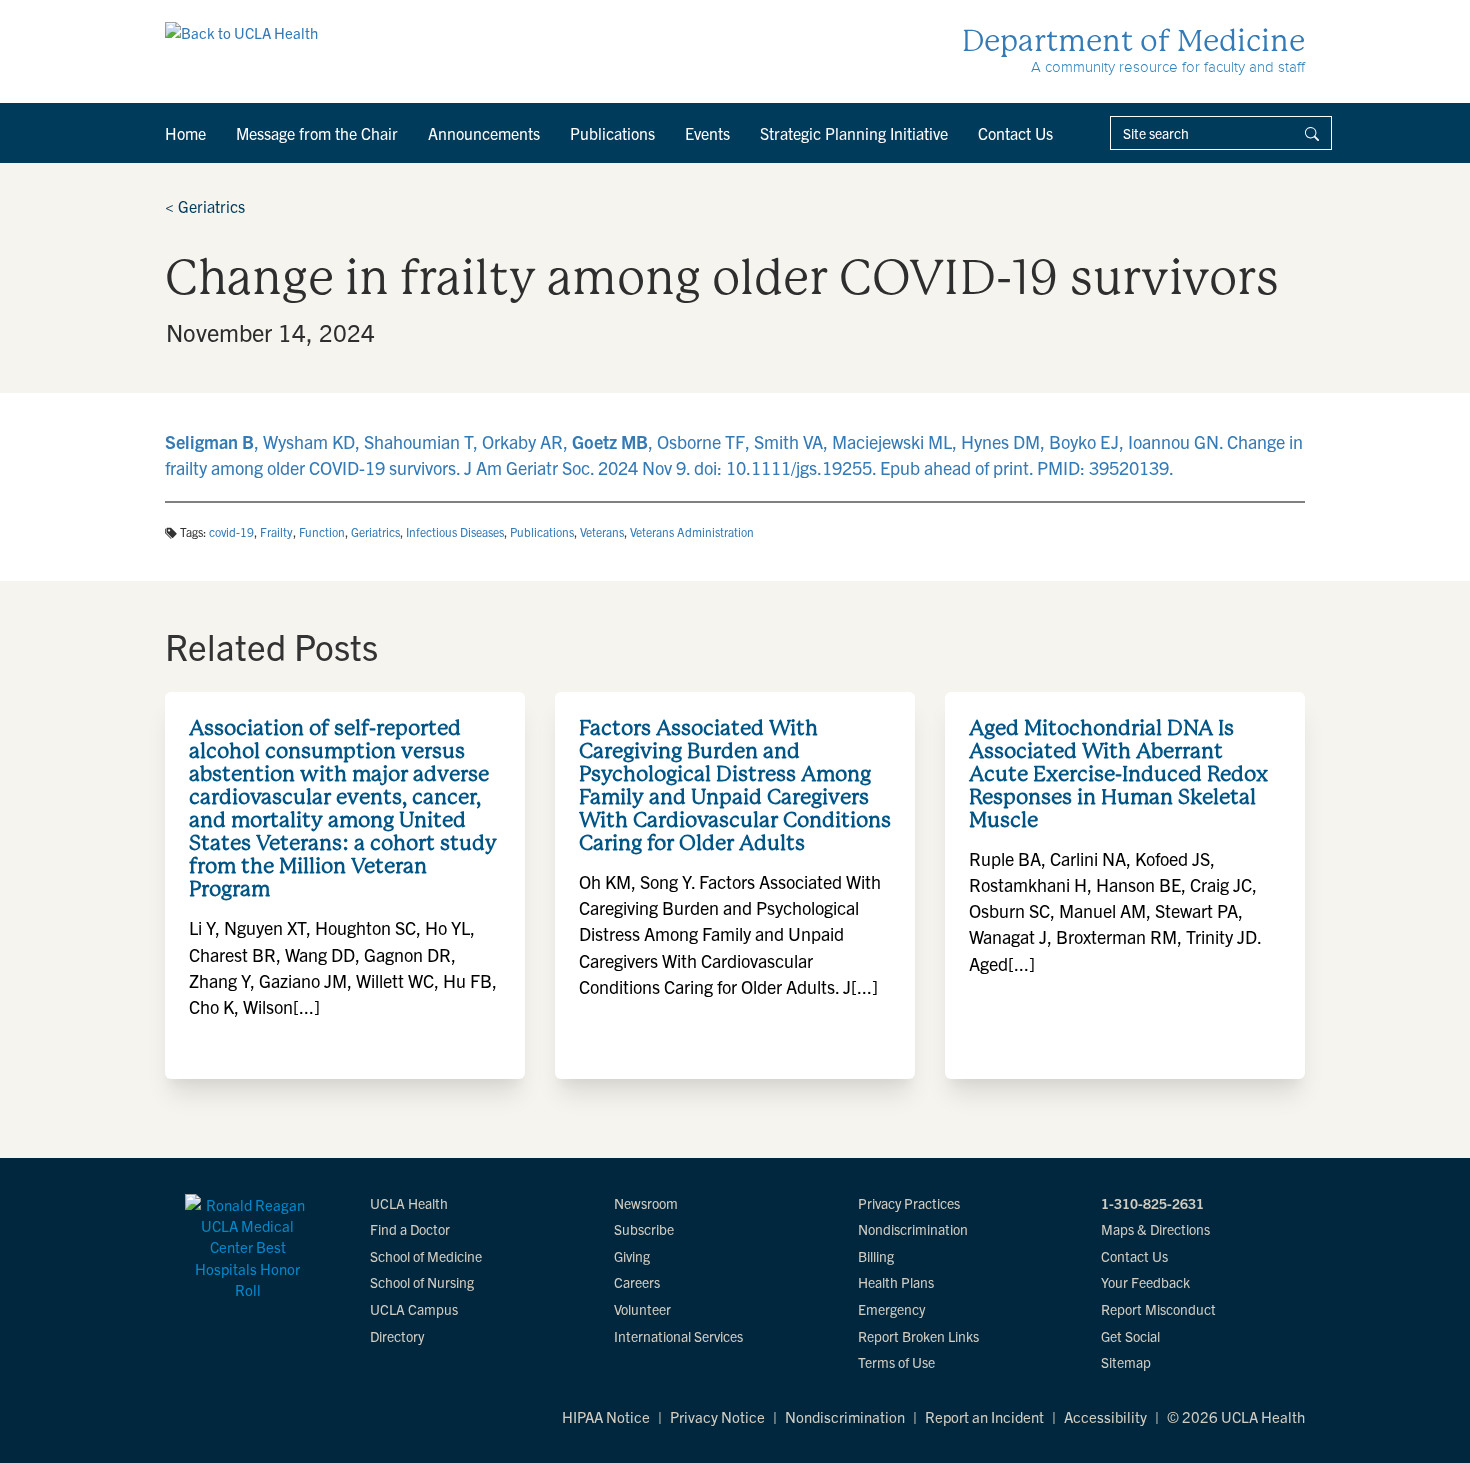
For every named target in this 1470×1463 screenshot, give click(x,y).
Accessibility (1105, 1416)
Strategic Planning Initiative (854, 133)
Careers (637, 1282)
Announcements (484, 133)
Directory (397, 1336)
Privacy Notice (717, 1416)
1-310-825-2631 (1152, 1203)
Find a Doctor (410, 1229)
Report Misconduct (1158, 1309)
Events (707, 133)
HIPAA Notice (606, 1416)
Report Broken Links (918, 1336)
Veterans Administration (692, 531)
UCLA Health (409, 1203)
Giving (632, 1256)
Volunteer (642, 1309)
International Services (678, 1336)
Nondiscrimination (913, 1229)
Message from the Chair (317, 133)
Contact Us (1015, 133)
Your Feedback (1145, 1282)
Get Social (1130, 1336)
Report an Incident (984, 1416)
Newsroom (646, 1203)
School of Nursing (422, 1282)
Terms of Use (896, 1362)
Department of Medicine (1133, 40)
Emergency (891, 1309)
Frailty (276, 531)
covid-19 (231, 531)
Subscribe (644, 1229)
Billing (876, 1256)
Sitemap (1126, 1362)
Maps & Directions (1155, 1229)
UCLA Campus (414, 1309)
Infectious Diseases (455, 531)
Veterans (602, 531)
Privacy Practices (909, 1203)
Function (322, 531)
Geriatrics (205, 206)
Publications (612, 133)
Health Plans (896, 1282)
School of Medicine (426, 1256)
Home (185, 133)
